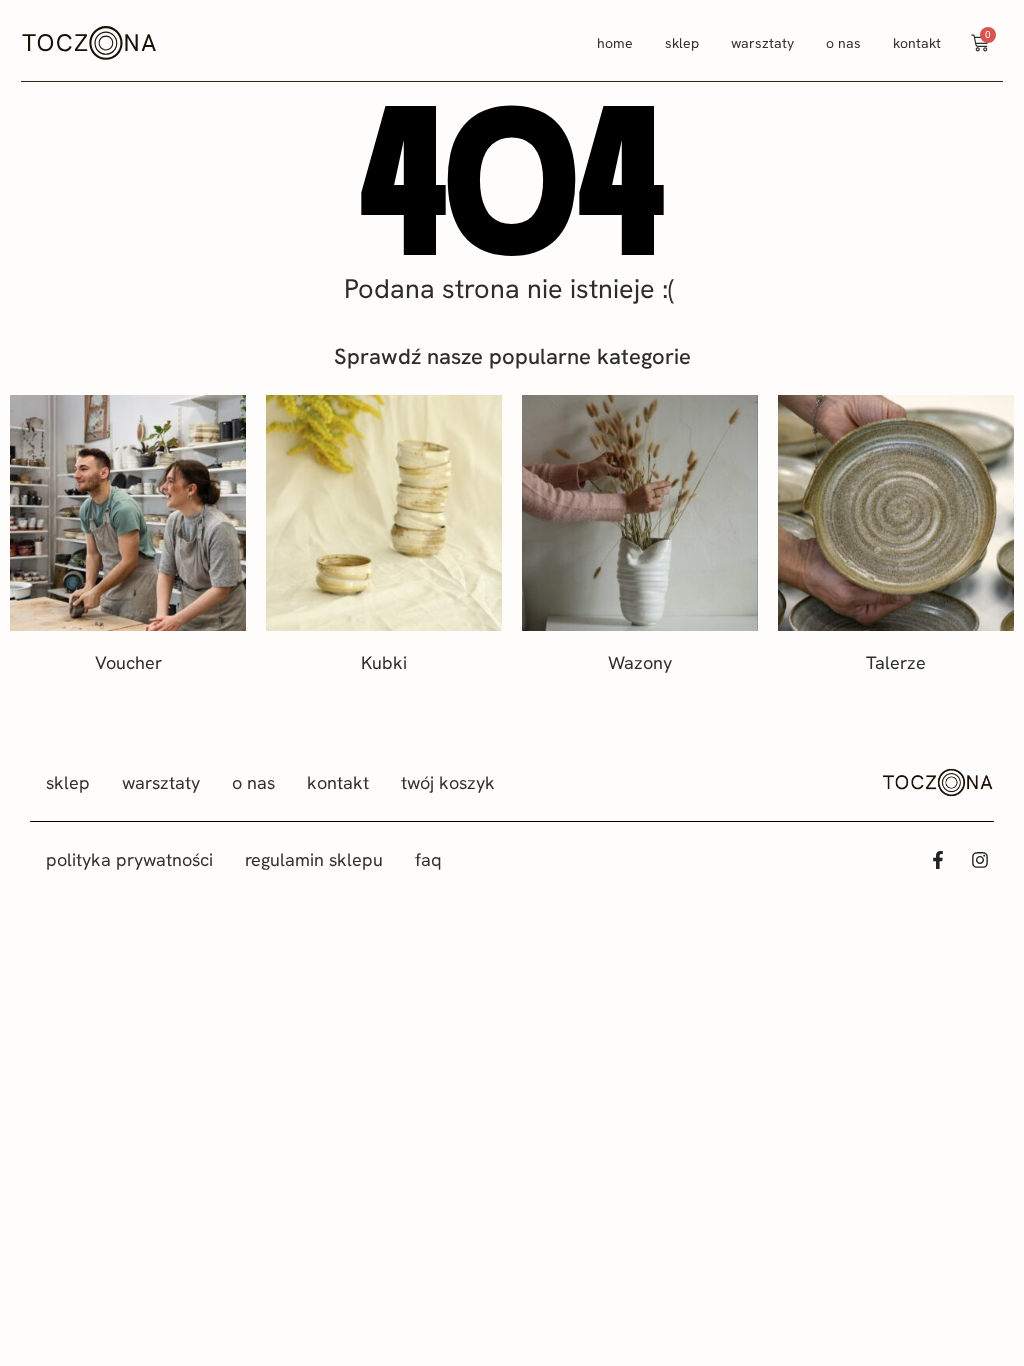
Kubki (384, 662)
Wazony (640, 662)
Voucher (128, 662)
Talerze (896, 662)
